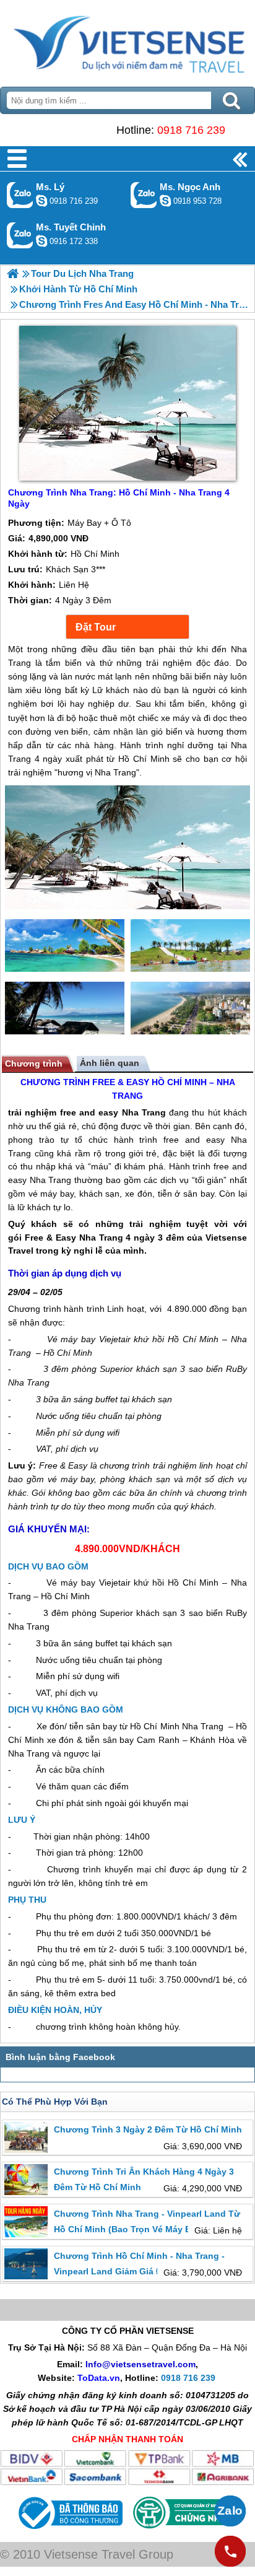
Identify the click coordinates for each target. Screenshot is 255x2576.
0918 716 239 (191, 130)
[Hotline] (230, 2551)
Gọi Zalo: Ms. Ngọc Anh (144, 195)
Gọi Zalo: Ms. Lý (20, 195)
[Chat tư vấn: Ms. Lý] (41, 201)
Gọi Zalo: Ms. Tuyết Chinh (20, 235)
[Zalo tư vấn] (230, 2511)
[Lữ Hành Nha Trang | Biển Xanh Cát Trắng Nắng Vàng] (13, 273)
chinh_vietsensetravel (41, 241)
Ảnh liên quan (110, 1063)
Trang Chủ (127, 40)
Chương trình (34, 1063)
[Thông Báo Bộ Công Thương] (69, 2532)
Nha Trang (144, 1112)
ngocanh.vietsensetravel (165, 201)
